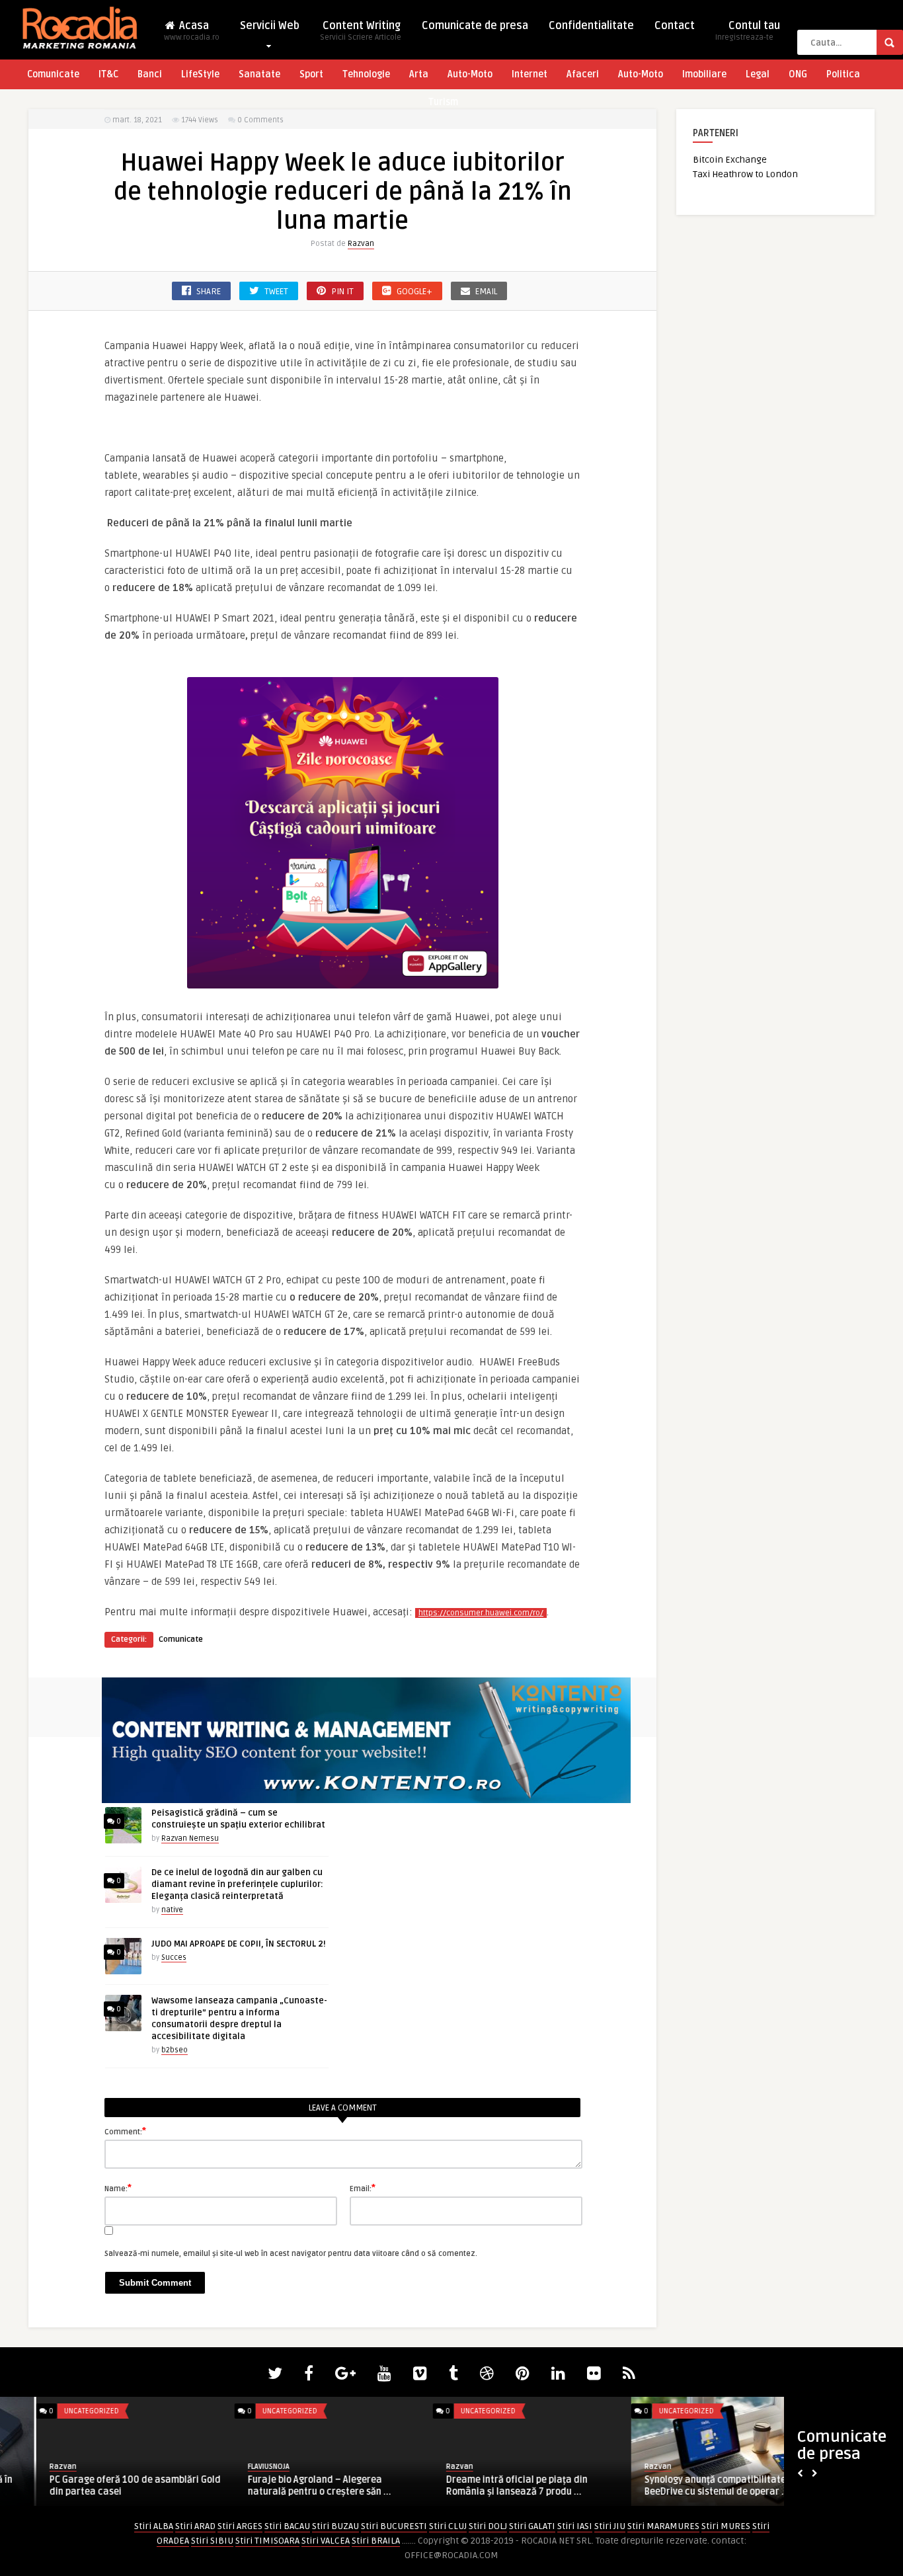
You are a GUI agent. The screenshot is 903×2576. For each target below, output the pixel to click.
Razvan (361, 244)
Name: (118, 2188)
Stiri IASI (575, 2526)
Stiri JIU (610, 2526)
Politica (843, 74)
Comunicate (53, 74)
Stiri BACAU (287, 2526)
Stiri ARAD (195, 2526)
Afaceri (583, 74)
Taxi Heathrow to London (745, 174)
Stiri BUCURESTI (394, 2526)
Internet (530, 74)
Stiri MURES (726, 2526)
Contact (675, 26)
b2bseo (175, 2050)
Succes (174, 1957)
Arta (419, 74)
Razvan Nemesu (190, 1838)
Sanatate (259, 74)
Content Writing (361, 31)
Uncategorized (55, 2411)
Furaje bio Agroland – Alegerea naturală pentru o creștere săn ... (283, 2486)
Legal (758, 74)
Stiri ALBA (154, 2526)
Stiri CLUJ (448, 2526)
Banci (150, 74)
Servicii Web (270, 26)
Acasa (192, 31)
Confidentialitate (591, 26)
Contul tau (748, 31)
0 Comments (260, 120)
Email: (363, 2188)
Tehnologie (366, 74)
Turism (443, 102)
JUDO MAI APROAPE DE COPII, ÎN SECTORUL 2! (239, 1944)
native (172, 1910)
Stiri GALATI (532, 2526)
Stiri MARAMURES (663, 2526)
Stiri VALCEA (326, 2541)
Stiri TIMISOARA (267, 2541)
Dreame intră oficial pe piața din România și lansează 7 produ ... (481, 2486)
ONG (798, 74)
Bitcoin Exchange (730, 160)
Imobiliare (704, 74)
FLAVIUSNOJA (232, 2467)
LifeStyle (200, 74)
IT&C (108, 74)
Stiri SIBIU (212, 2541)
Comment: (125, 2131)
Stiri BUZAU (335, 2526)
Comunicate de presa (475, 26)
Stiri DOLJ (488, 2526)
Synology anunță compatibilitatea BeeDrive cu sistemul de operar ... (682, 2486)
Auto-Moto (470, 74)
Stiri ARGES (240, 2526)
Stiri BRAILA (376, 2541)
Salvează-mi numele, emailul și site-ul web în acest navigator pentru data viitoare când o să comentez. (291, 2254)
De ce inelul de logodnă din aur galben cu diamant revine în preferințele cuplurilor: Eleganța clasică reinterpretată (237, 1884)
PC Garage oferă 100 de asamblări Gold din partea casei (99, 2486)
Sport (311, 74)
